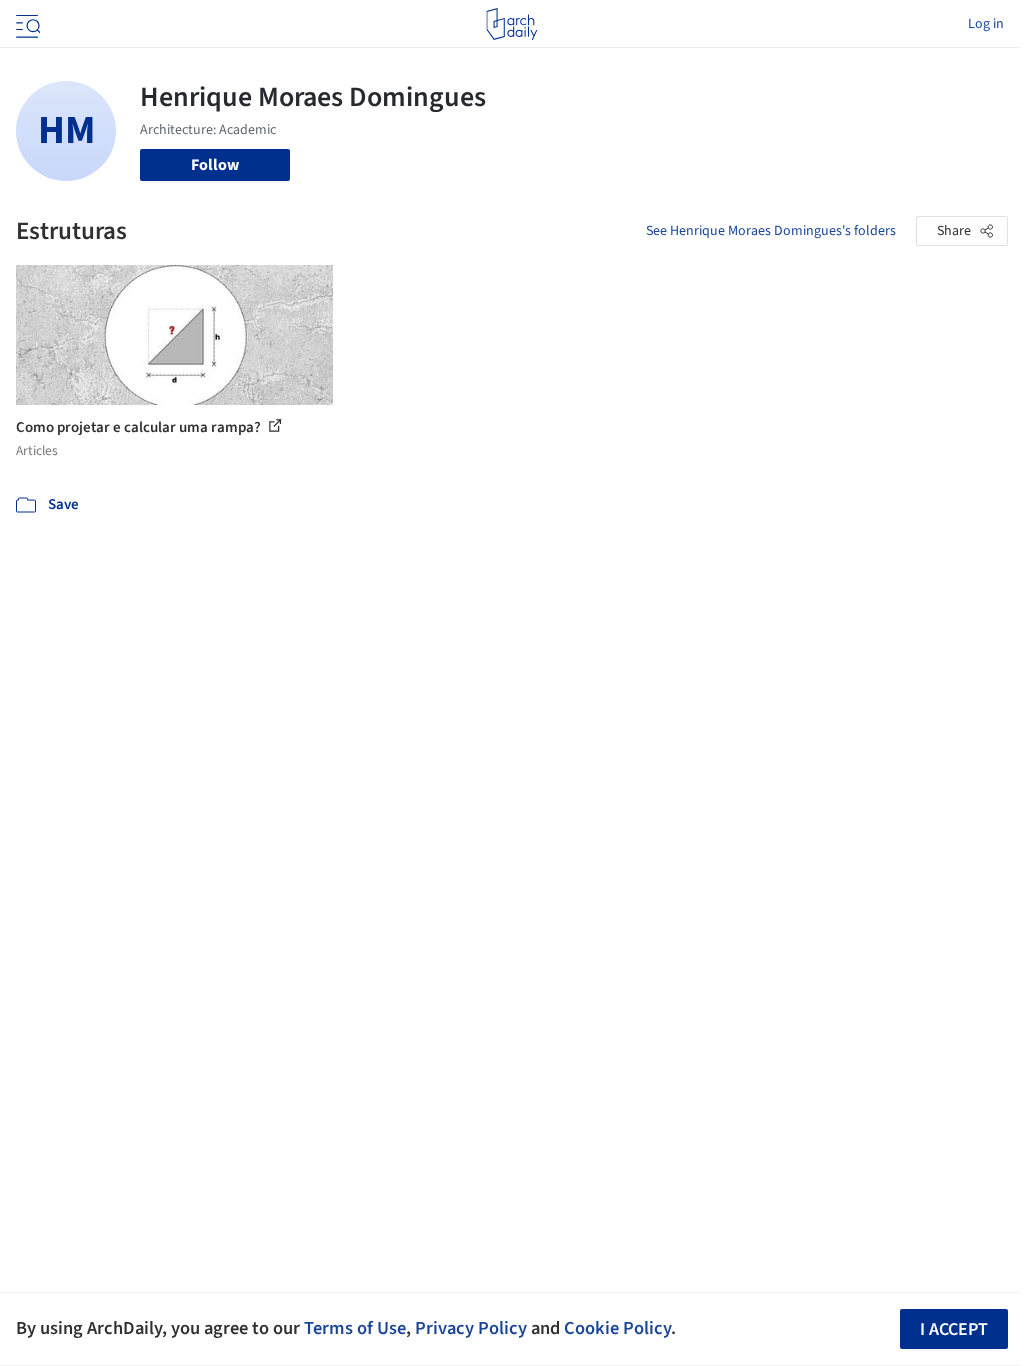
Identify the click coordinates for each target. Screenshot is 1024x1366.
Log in (986, 24)
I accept (954, 1329)
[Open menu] (26, 24)
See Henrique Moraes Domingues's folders (771, 231)
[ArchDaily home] (511, 24)
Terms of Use (355, 1328)
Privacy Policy (471, 1328)
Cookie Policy (617, 1328)
